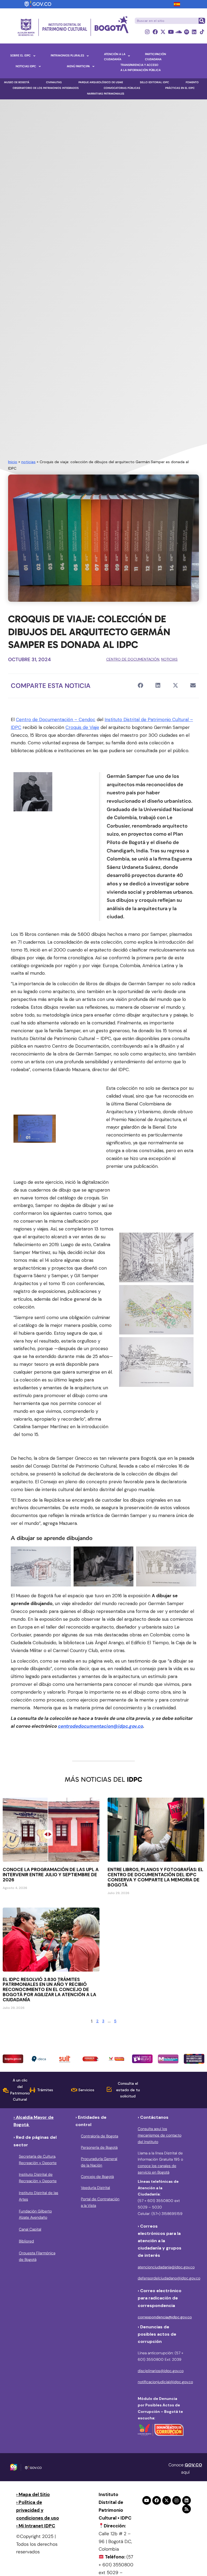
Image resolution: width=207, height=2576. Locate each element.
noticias (28, 462)
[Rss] (187, 2509)
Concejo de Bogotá (97, 2177)
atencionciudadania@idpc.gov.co (166, 2267)
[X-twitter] (163, 32)
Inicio (13, 462)
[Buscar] (202, 21)
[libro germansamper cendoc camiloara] (33, 792)
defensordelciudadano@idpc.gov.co (169, 2278)
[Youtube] (171, 32)
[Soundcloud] (179, 32)
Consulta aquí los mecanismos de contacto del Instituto (160, 2135)
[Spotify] (186, 32)
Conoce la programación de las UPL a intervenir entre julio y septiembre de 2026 (51, 1875)
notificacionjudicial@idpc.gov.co (165, 2382)
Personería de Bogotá (99, 2147)
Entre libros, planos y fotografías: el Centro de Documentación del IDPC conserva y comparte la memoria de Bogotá (155, 1877)
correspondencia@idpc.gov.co (165, 2317)
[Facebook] (155, 32)
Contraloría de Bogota (99, 2136)
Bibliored (26, 2241)
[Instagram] (147, 32)
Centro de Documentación (133, 659)
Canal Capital (30, 2229)
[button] (140, 685)
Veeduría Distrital (95, 2188)
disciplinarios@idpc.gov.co (161, 2371)
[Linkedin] (194, 32)
